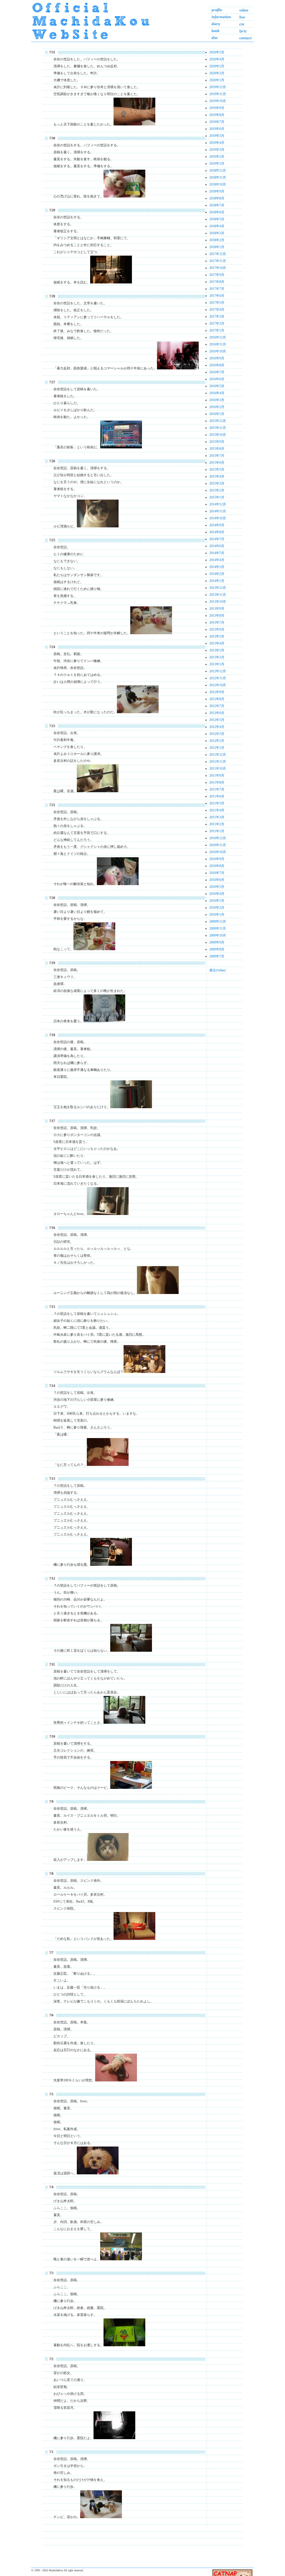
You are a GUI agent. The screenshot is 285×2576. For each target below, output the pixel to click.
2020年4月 (217, 59)
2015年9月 (217, 442)
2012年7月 (217, 706)
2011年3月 (217, 817)
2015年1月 (217, 497)
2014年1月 (217, 581)
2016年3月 (217, 400)
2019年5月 (217, 136)
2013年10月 (218, 602)
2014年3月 (217, 567)
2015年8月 (217, 449)
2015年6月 (217, 463)
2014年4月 (217, 560)
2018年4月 (217, 226)
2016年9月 (217, 358)
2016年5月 (217, 386)
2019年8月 (217, 115)
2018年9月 (217, 191)
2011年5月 (217, 803)
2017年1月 (217, 330)
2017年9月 (217, 275)
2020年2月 (217, 73)
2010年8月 (217, 866)
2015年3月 (217, 483)
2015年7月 (217, 456)
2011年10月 (218, 769)
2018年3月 (217, 233)
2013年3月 (217, 650)
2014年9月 (217, 525)
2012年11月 (218, 678)
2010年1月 (217, 915)
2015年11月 (218, 428)
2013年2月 (217, 657)
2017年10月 (218, 268)
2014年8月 (217, 532)
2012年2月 (217, 741)
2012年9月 (217, 692)
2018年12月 (218, 171)
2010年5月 (217, 887)
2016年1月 (217, 414)
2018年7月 (217, 205)
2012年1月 (217, 748)
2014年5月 (217, 553)
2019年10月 (218, 101)
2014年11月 (218, 511)
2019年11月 (218, 94)
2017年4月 (217, 310)
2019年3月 (217, 150)
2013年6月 (217, 629)
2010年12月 (218, 838)
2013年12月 (218, 588)
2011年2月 (217, 824)
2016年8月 (217, 365)
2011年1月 (217, 831)
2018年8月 (217, 198)
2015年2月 (217, 490)
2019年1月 (217, 164)
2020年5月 (217, 52)
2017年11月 (218, 261)
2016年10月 (218, 351)
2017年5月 (217, 303)
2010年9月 (217, 859)
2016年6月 (217, 379)
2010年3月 (217, 901)
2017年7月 (217, 289)
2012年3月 (217, 734)
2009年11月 (218, 928)
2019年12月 (218, 87)
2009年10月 (218, 935)
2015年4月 (217, 476)
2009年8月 (217, 949)
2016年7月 (217, 372)
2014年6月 (217, 546)
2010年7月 (217, 873)
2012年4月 (217, 727)
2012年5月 (217, 720)
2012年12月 (218, 671)
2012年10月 (218, 685)
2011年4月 (217, 810)
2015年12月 (218, 421)
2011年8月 (217, 782)
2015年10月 (218, 435)
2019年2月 (217, 157)
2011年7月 (217, 789)
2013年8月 (217, 616)
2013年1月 (217, 664)
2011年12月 (218, 755)
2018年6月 (217, 212)
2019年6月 (217, 129)
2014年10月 (218, 518)
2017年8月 (217, 282)
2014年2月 (217, 574)
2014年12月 (218, 504)
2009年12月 (218, 922)
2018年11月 (218, 177)
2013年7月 (217, 623)
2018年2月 (217, 240)
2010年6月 (217, 880)
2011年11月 (218, 762)
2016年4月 (217, 393)
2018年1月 (217, 247)
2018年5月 (217, 219)
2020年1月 (217, 80)
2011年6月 (217, 796)
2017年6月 (217, 296)
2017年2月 (217, 323)
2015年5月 (217, 470)
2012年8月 (217, 699)
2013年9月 (217, 609)
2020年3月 (217, 66)
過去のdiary (218, 970)
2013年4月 (217, 643)
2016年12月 (218, 337)
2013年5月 (217, 636)
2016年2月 (217, 407)
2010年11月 (218, 845)
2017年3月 (217, 317)
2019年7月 (217, 122)
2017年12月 (218, 254)
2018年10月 (218, 184)
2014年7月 (217, 539)
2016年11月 (218, 344)
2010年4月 (217, 894)
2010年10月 (218, 852)
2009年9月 (217, 942)
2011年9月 (217, 775)
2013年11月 (218, 595)
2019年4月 (217, 143)
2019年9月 (217, 108)
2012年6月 (217, 713)
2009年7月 (217, 956)
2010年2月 (217, 908)
